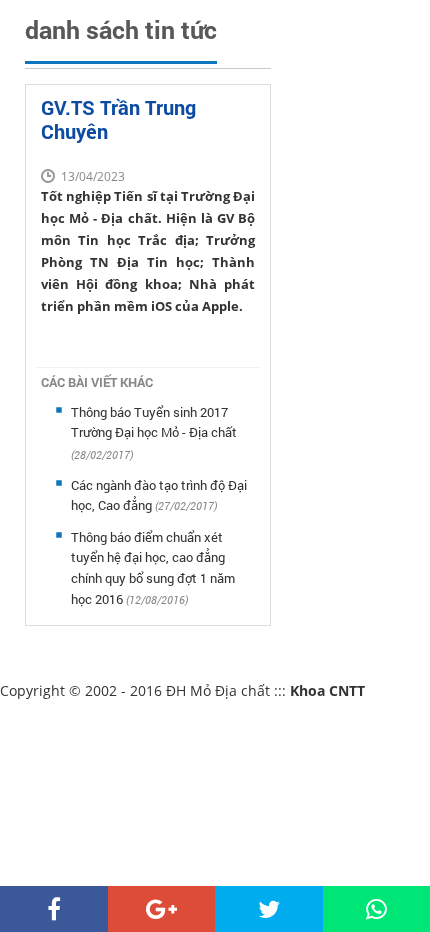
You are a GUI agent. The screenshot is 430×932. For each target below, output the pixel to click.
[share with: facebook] (54, 909)
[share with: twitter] (269, 909)
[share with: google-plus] (162, 909)
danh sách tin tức (121, 29)
